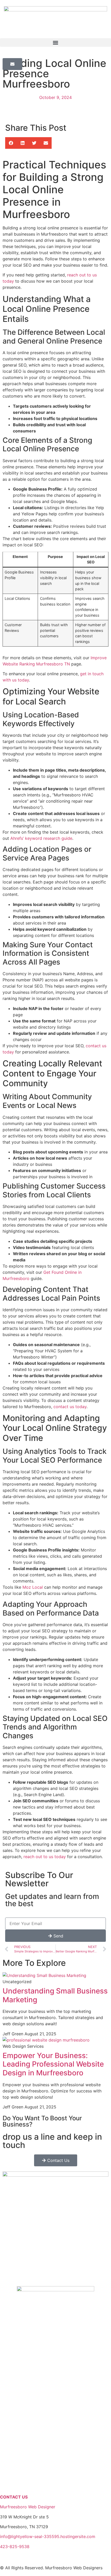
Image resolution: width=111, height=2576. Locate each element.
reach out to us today (45, 1857)
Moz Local (33, 1587)
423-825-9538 (15, 2547)
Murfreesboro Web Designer (28, 2507)
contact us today (70, 1407)
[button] (55, 42)
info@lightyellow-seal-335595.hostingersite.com (48, 2536)
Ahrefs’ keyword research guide (41, 838)
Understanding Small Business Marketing (55, 1995)
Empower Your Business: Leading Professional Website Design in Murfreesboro (53, 2064)
